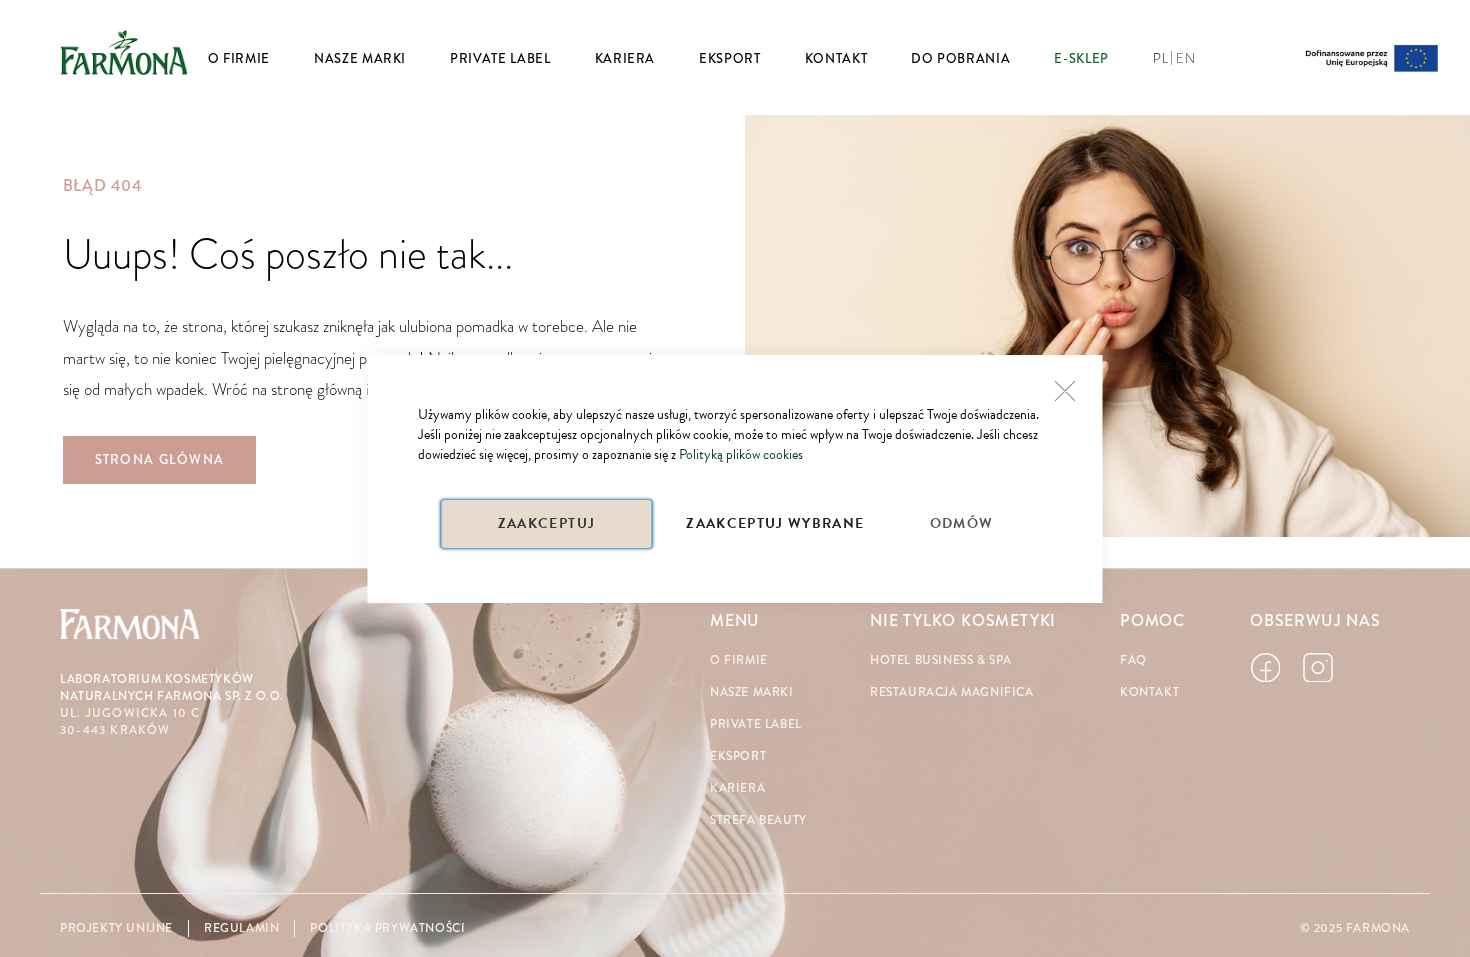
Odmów (962, 523)
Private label (756, 724)
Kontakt (1149, 692)
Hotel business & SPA (941, 660)
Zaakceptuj (547, 523)
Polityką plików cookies (741, 454)
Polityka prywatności (387, 928)
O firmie (739, 660)
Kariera (737, 788)
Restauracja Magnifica (952, 692)
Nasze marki (752, 692)
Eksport (738, 756)
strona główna (160, 460)
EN (1185, 59)
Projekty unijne (116, 928)
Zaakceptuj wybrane (775, 523)
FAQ (1133, 660)
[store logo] (124, 52)
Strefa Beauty (758, 820)
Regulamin (241, 928)
